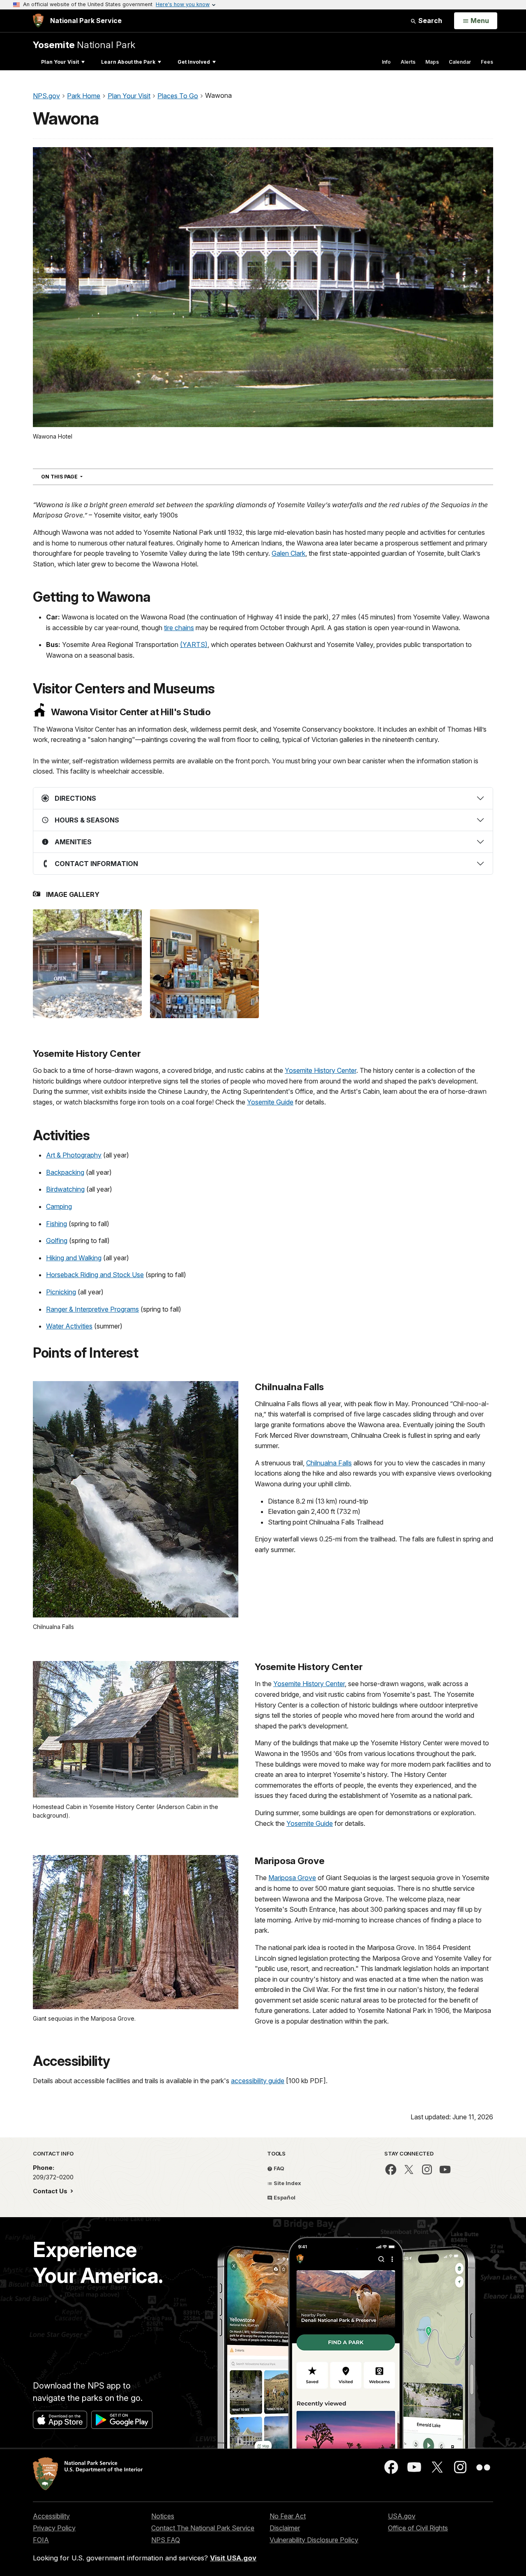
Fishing (57, 1224)
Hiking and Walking (74, 1258)
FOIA (41, 2540)
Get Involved (194, 62)
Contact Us (51, 2191)
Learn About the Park (128, 62)
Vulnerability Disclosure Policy (314, 2540)
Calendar (460, 62)
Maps (432, 62)
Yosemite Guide (270, 1102)
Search (429, 21)
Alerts (408, 62)
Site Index (287, 2183)
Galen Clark (288, 553)
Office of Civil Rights (418, 2528)
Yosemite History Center (321, 1070)
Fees (487, 62)
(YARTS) (194, 645)
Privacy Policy (54, 2528)
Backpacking (65, 1172)
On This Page (77, 476)
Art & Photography (74, 1155)
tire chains (179, 628)
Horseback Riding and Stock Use (95, 1275)
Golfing (57, 1241)
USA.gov (402, 2516)
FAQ (278, 2168)
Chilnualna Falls (329, 1463)
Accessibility (51, 2516)
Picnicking (61, 1292)
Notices (163, 2516)
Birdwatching (65, 1189)
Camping (59, 1206)
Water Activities (69, 1326)
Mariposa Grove (292, 1878)
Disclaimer (285, 2528)
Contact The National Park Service (203, 2528)
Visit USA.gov (233, 2558)
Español (284, 2197)
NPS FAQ (166, 2540)
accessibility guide (258, 2081)
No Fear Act (288, 2516)
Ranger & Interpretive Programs (92, 1309)
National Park (84, 45)
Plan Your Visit (60, 62)
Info (386, 62)
